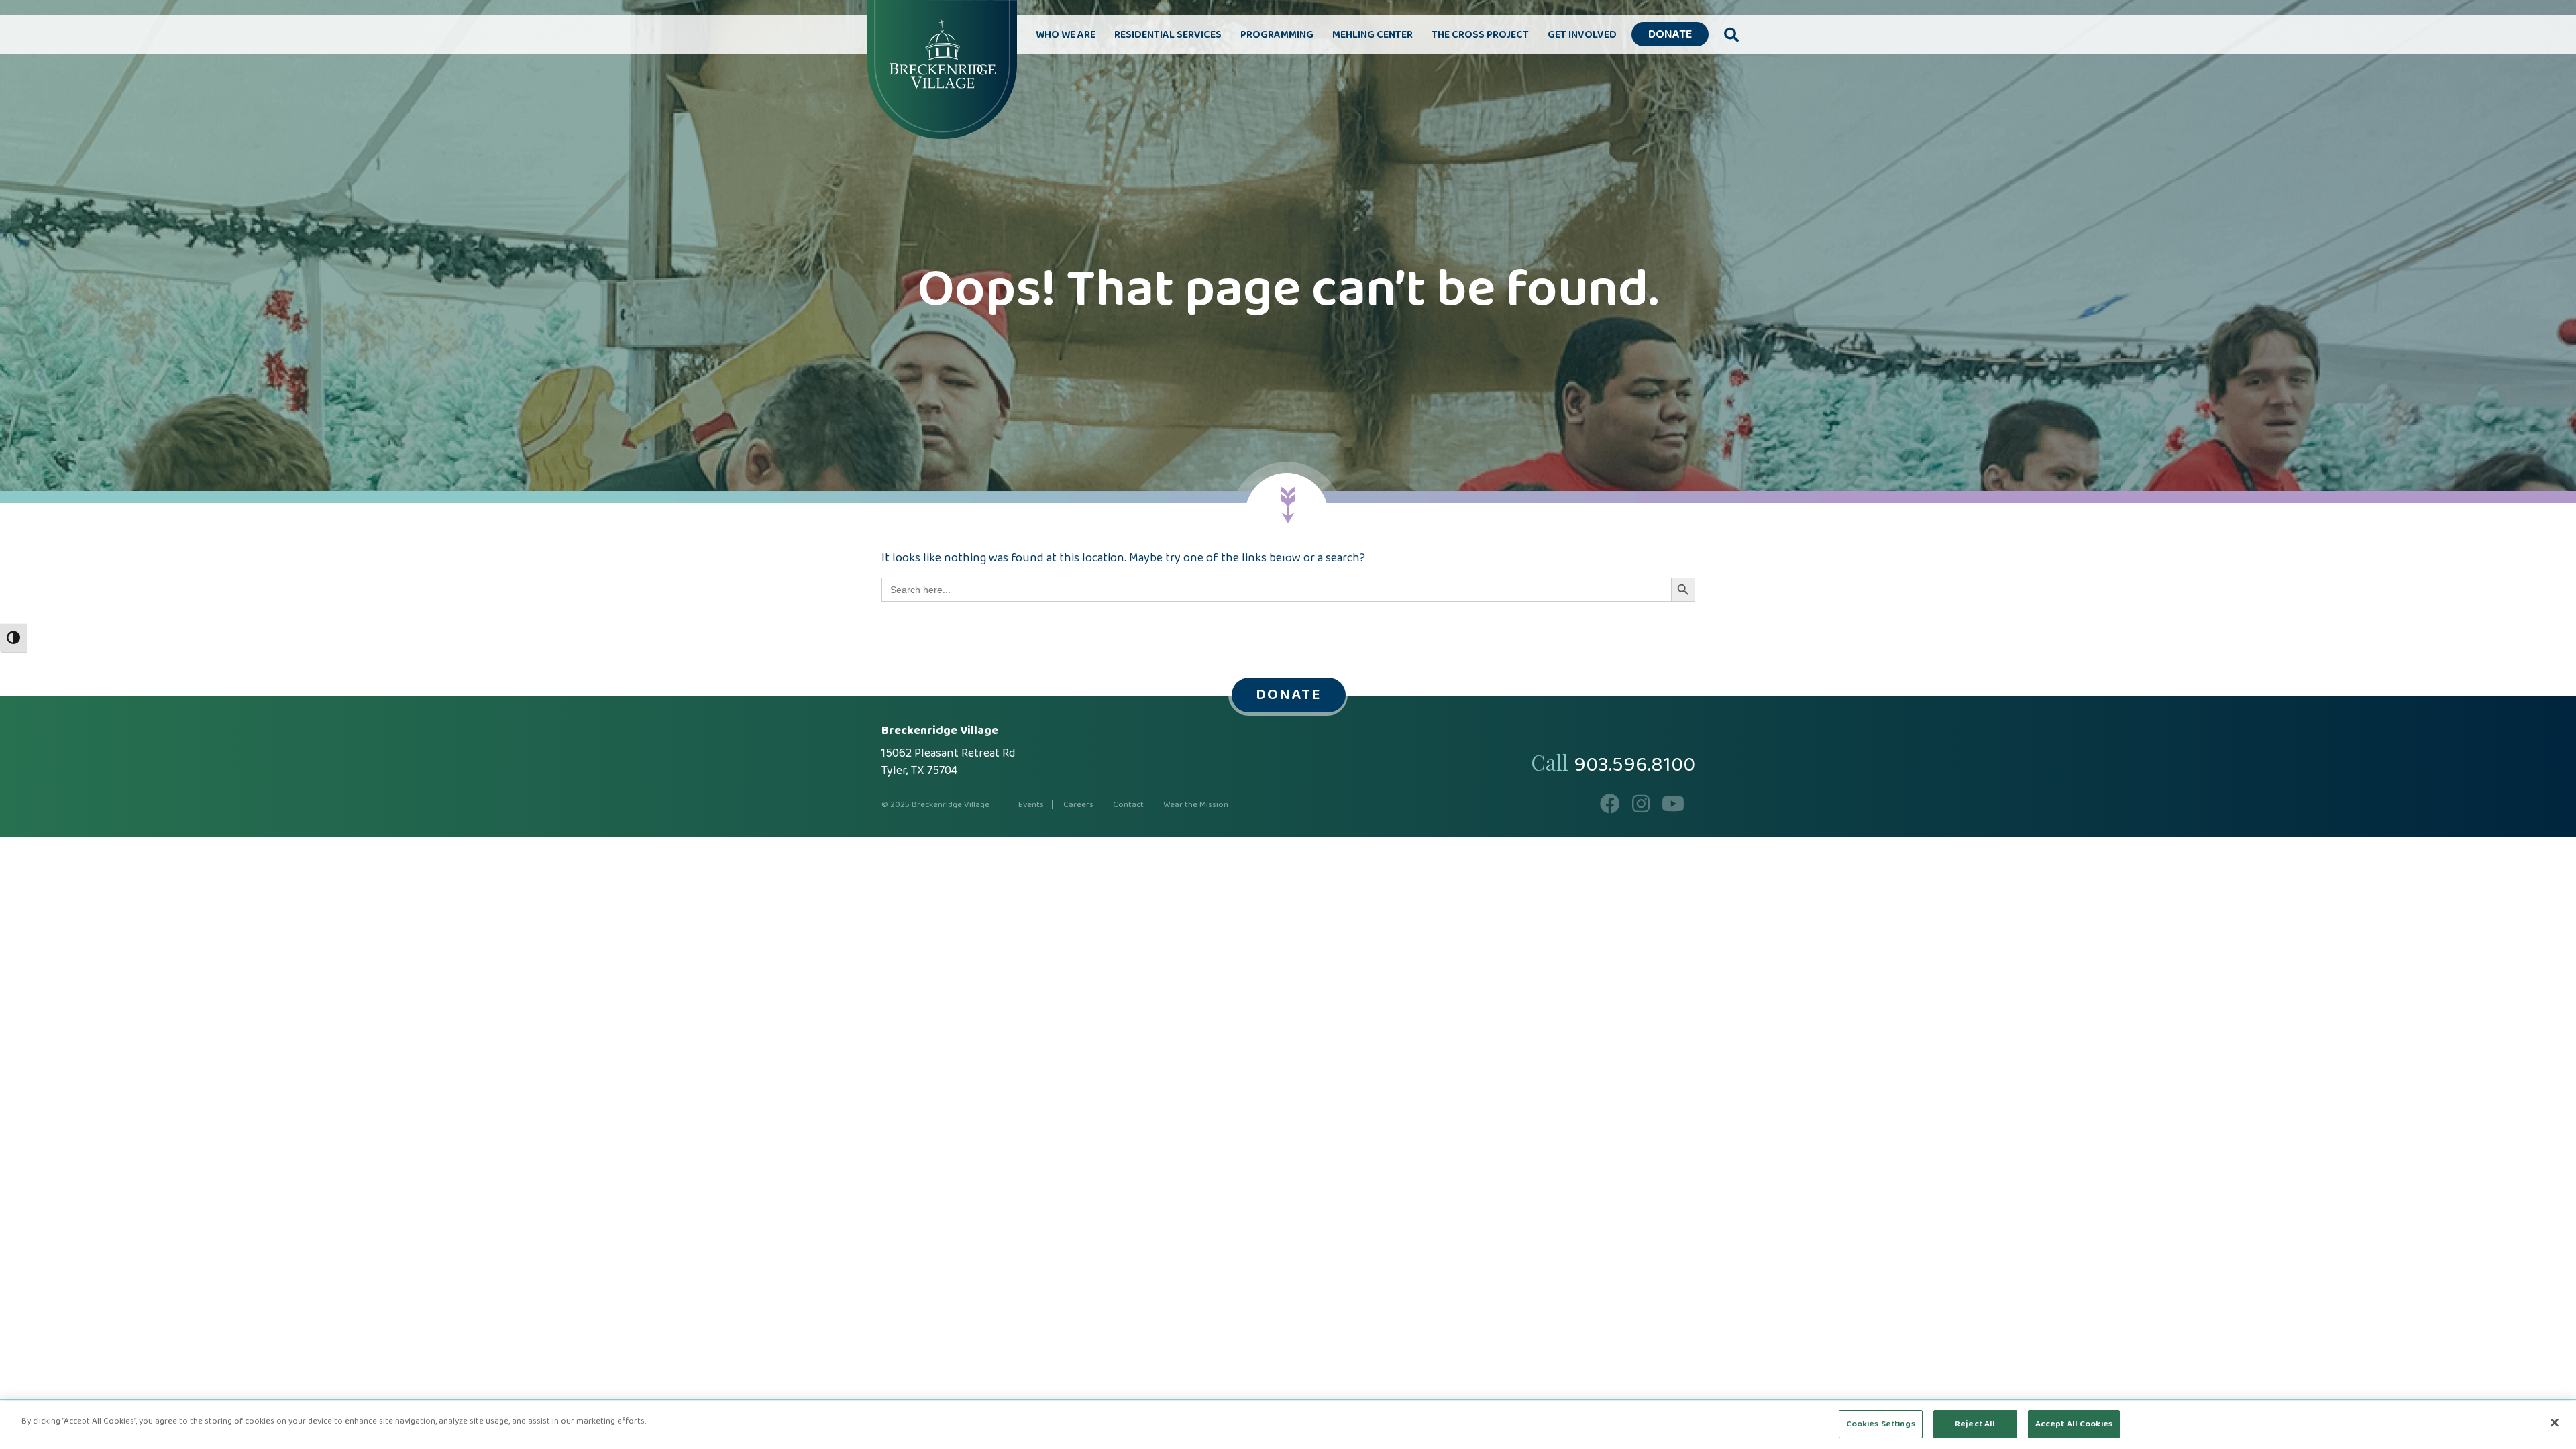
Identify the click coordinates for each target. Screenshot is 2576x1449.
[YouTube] (1673, 808)
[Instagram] (1641, 808)
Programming (1277, 35)
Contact (1128, 805)
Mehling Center (1373, 35)
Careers (1078, 805)
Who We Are (1066, 35)
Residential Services (1168, 35)
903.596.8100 (1634, 765)
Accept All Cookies (2074, 1424)
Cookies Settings (1881, 1424)
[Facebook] (1610, 808)
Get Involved (1582, 35)
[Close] (2555, 1422)
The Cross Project (1480, 35)
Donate (1670, 35)
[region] (1288, 1425)
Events (1031, 805)
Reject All (1975, 1424)
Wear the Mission (1196, 805)
